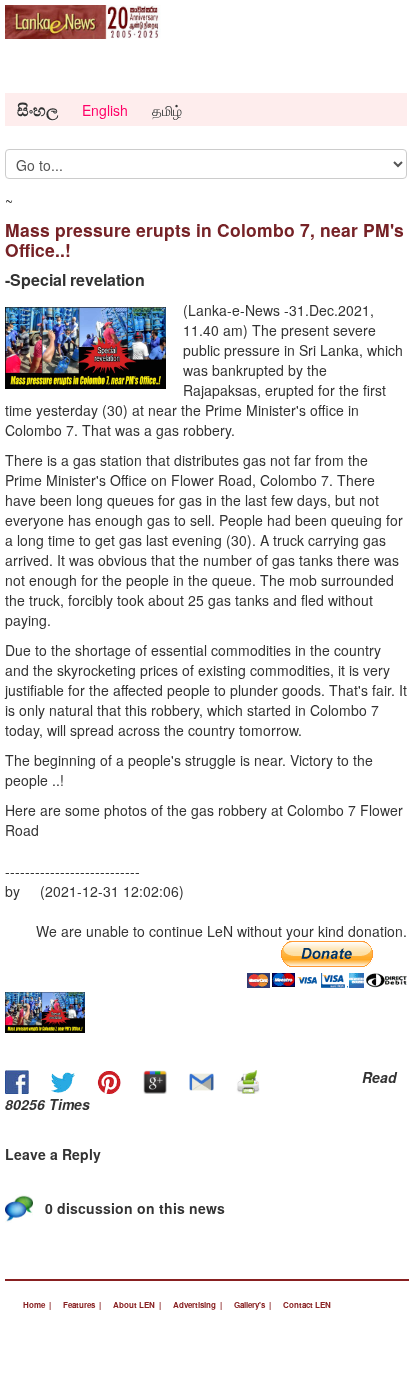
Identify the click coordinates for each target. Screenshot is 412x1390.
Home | (37, 1304)
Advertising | (197, 1304)
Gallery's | (252, 1304)
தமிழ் (167, 110)
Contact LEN (307, 1304)
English (105, 110)
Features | (82, 1304)
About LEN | (137, 1304)
